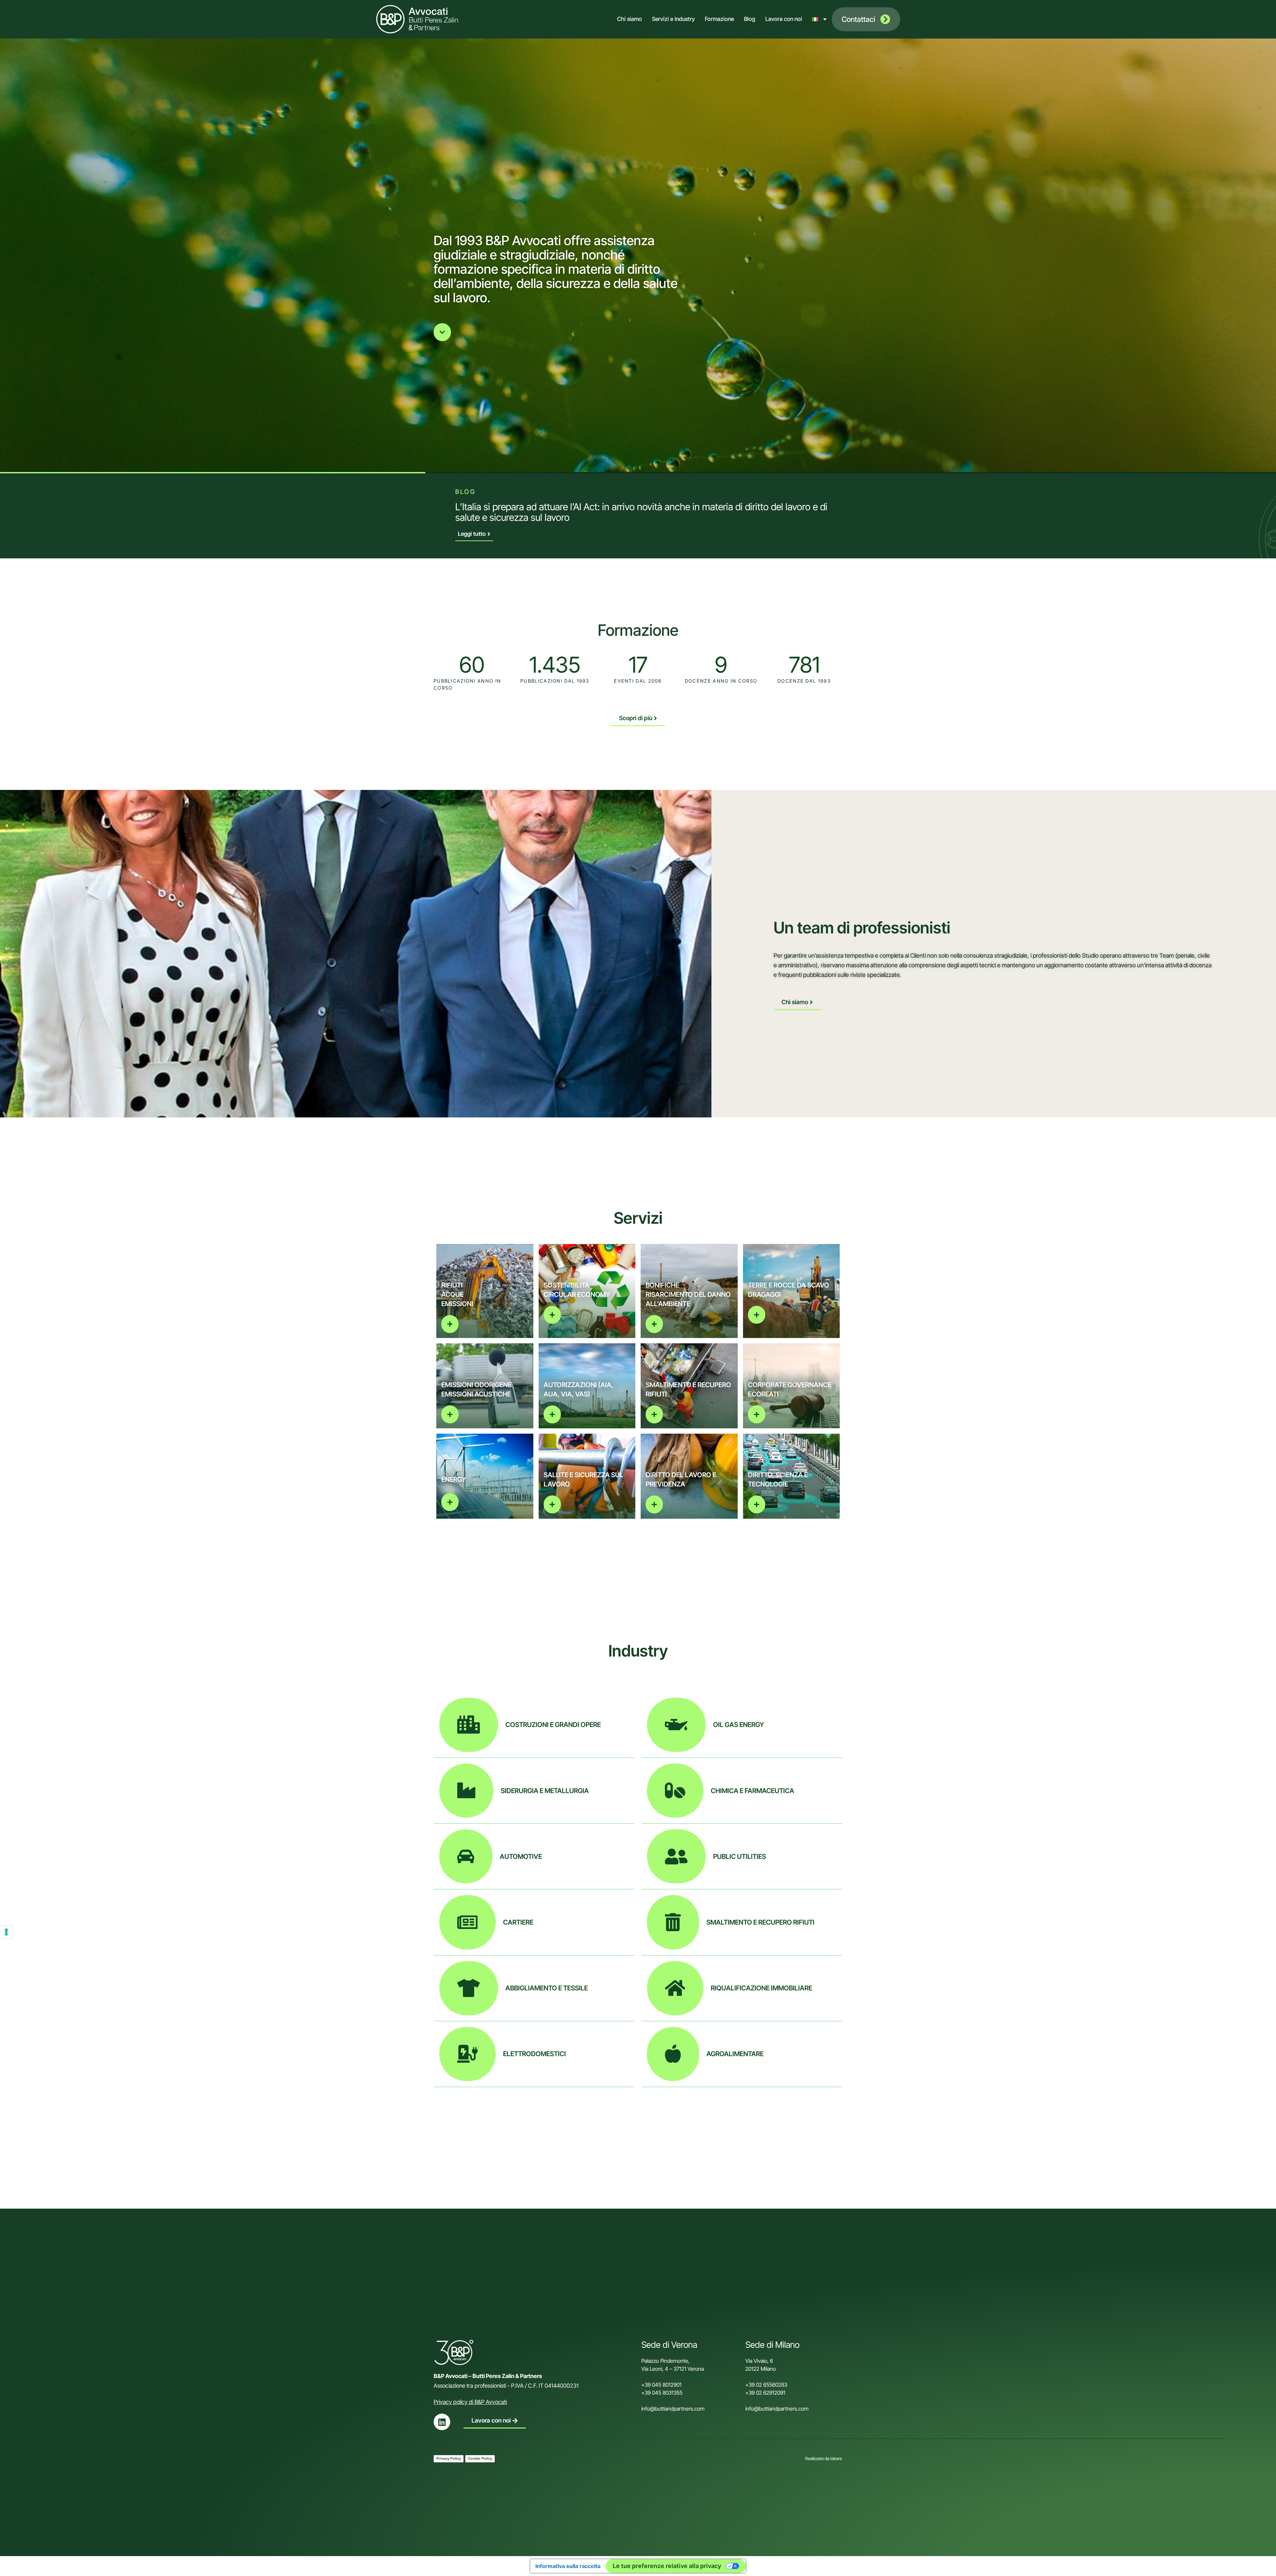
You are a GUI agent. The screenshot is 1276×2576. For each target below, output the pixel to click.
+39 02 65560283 (766, 2385)
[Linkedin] (442, 2422)
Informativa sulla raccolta (568, 2566)
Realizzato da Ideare (824, 2458)
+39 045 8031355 (662, 2393)
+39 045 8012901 (661, 2385)
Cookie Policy (480, 2458)
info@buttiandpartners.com (674, 2409)
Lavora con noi (784, 19)
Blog (750, 19)
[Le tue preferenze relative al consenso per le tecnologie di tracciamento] (6, 1932)
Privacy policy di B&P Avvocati (470, 2402)
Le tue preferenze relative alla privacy (667, 2566)
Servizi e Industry (673, 19)
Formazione (719, 19)
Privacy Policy (449, 2458)
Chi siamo (630, 19)
